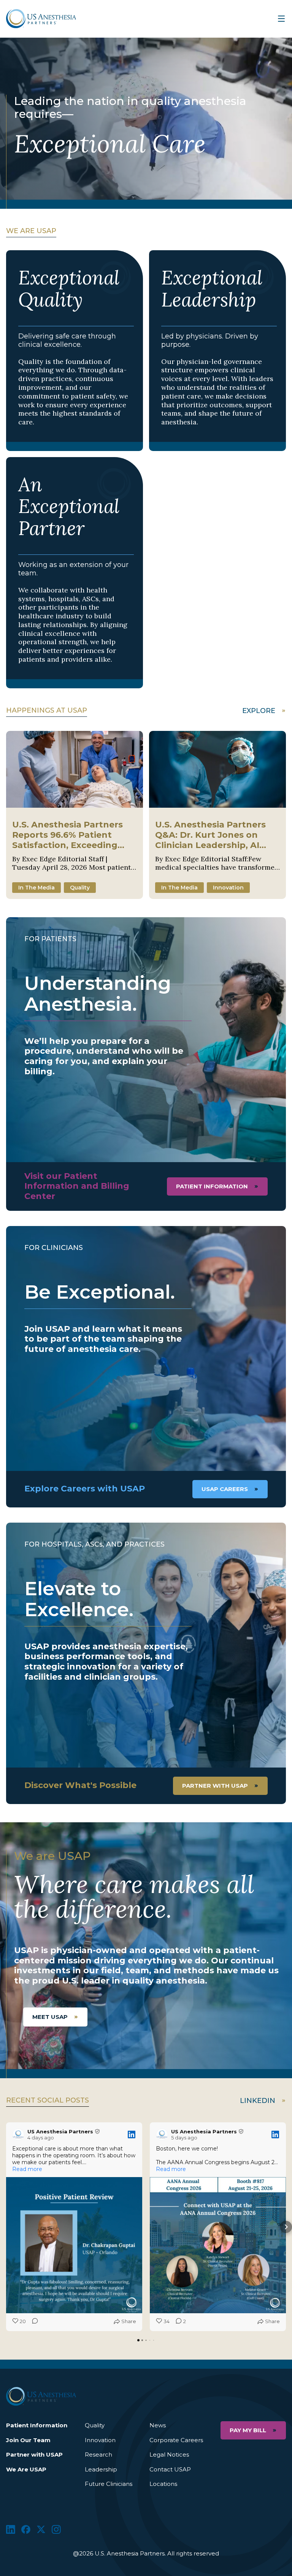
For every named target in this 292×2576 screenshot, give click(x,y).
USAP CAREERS (225, 1489)
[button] (6, 2227)
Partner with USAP (215, 1786)
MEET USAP (50, 2017)
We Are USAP (26, 2469)
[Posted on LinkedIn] (132, 2134)
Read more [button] (27, 2169)
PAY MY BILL (248, 2430)
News (158, 2425)
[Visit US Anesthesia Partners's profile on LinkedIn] (20, 2134)
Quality (95, 2425)
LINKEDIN (258, 2101)
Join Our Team (28, 2440)
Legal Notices (169, 2455)
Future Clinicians (109, 2484)
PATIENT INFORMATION (212, 1186)
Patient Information (37, 2425)
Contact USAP (170, 2469)
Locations (163, 2484)
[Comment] (33, 2322)
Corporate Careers (176, 2440)
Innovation (100, 2440)
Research (98, 2455)
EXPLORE (259, 711)
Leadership (101, 2469)
